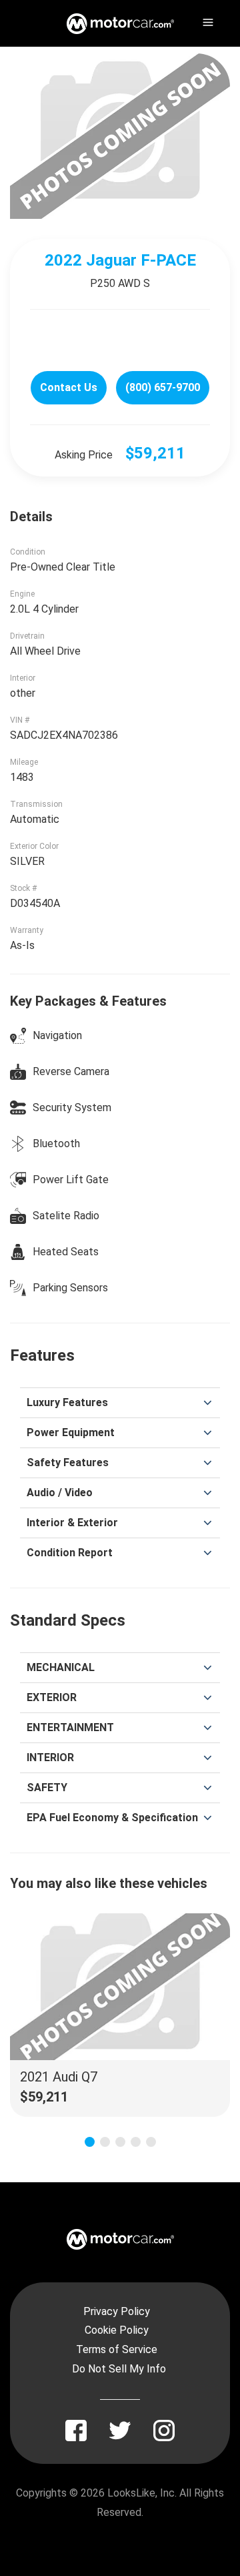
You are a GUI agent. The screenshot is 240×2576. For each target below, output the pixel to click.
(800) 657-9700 (163, 387)
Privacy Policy (117, 2311)
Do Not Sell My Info (119, 2369)
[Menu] (207, 20)
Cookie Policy (117, 2330)
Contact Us (69, 387)
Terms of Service (117, 2349)
